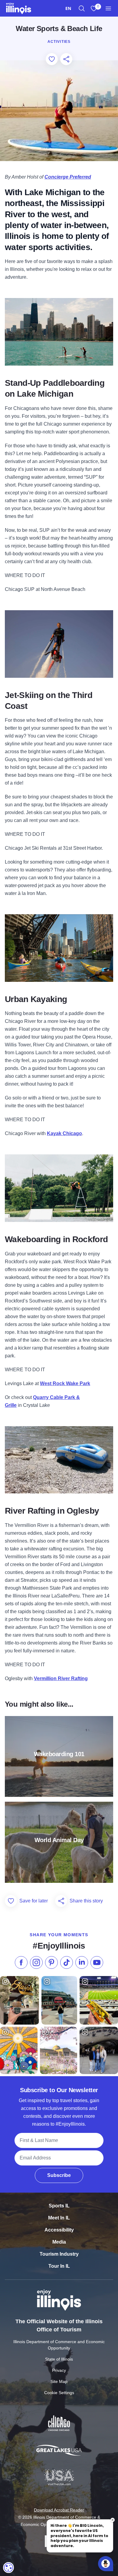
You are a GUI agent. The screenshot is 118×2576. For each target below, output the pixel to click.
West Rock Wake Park (65, 1383)
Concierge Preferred (68, 177)
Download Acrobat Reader (59, 2510)
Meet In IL (59, 2218)
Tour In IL (59, 2266)
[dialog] (8, 2568)
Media (59, 2242)
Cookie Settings (59, 2393)
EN (68, 8)
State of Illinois (59, 2359)
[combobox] (68, 8)
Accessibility (59, 2230)
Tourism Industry (59, 2254)
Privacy (59, 2370)
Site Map (59, 2381)
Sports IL (59, 2206)
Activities (59, 42)
